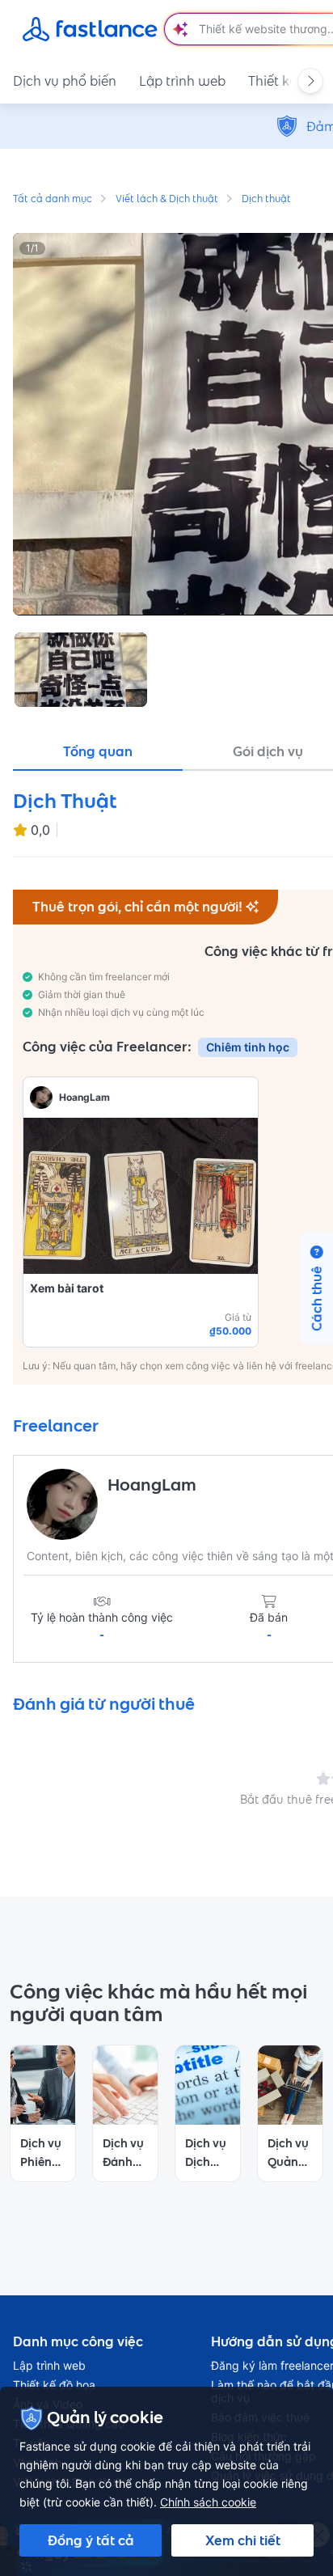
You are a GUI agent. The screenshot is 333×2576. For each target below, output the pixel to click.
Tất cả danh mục (53, 200)
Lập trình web (182, 81)
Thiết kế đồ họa (54, 2385)
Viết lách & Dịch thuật (167, 200)
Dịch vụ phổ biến (65, 81)
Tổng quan (98, 751)
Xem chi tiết (243, 2540)
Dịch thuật (266, 200)
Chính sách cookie (208, 2502)
